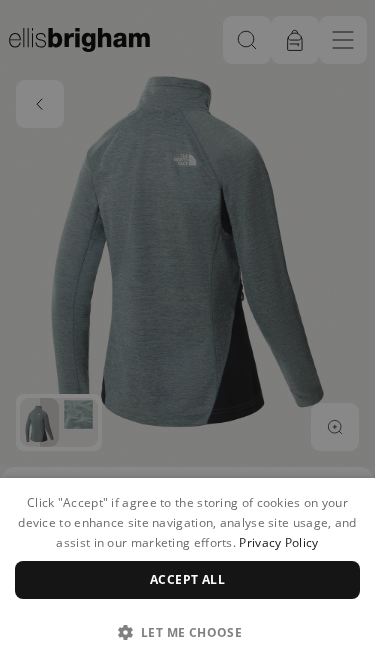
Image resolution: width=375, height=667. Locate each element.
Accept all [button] (187, 579)
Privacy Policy (278, 542)
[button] (187, 632)
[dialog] (187, 572)
